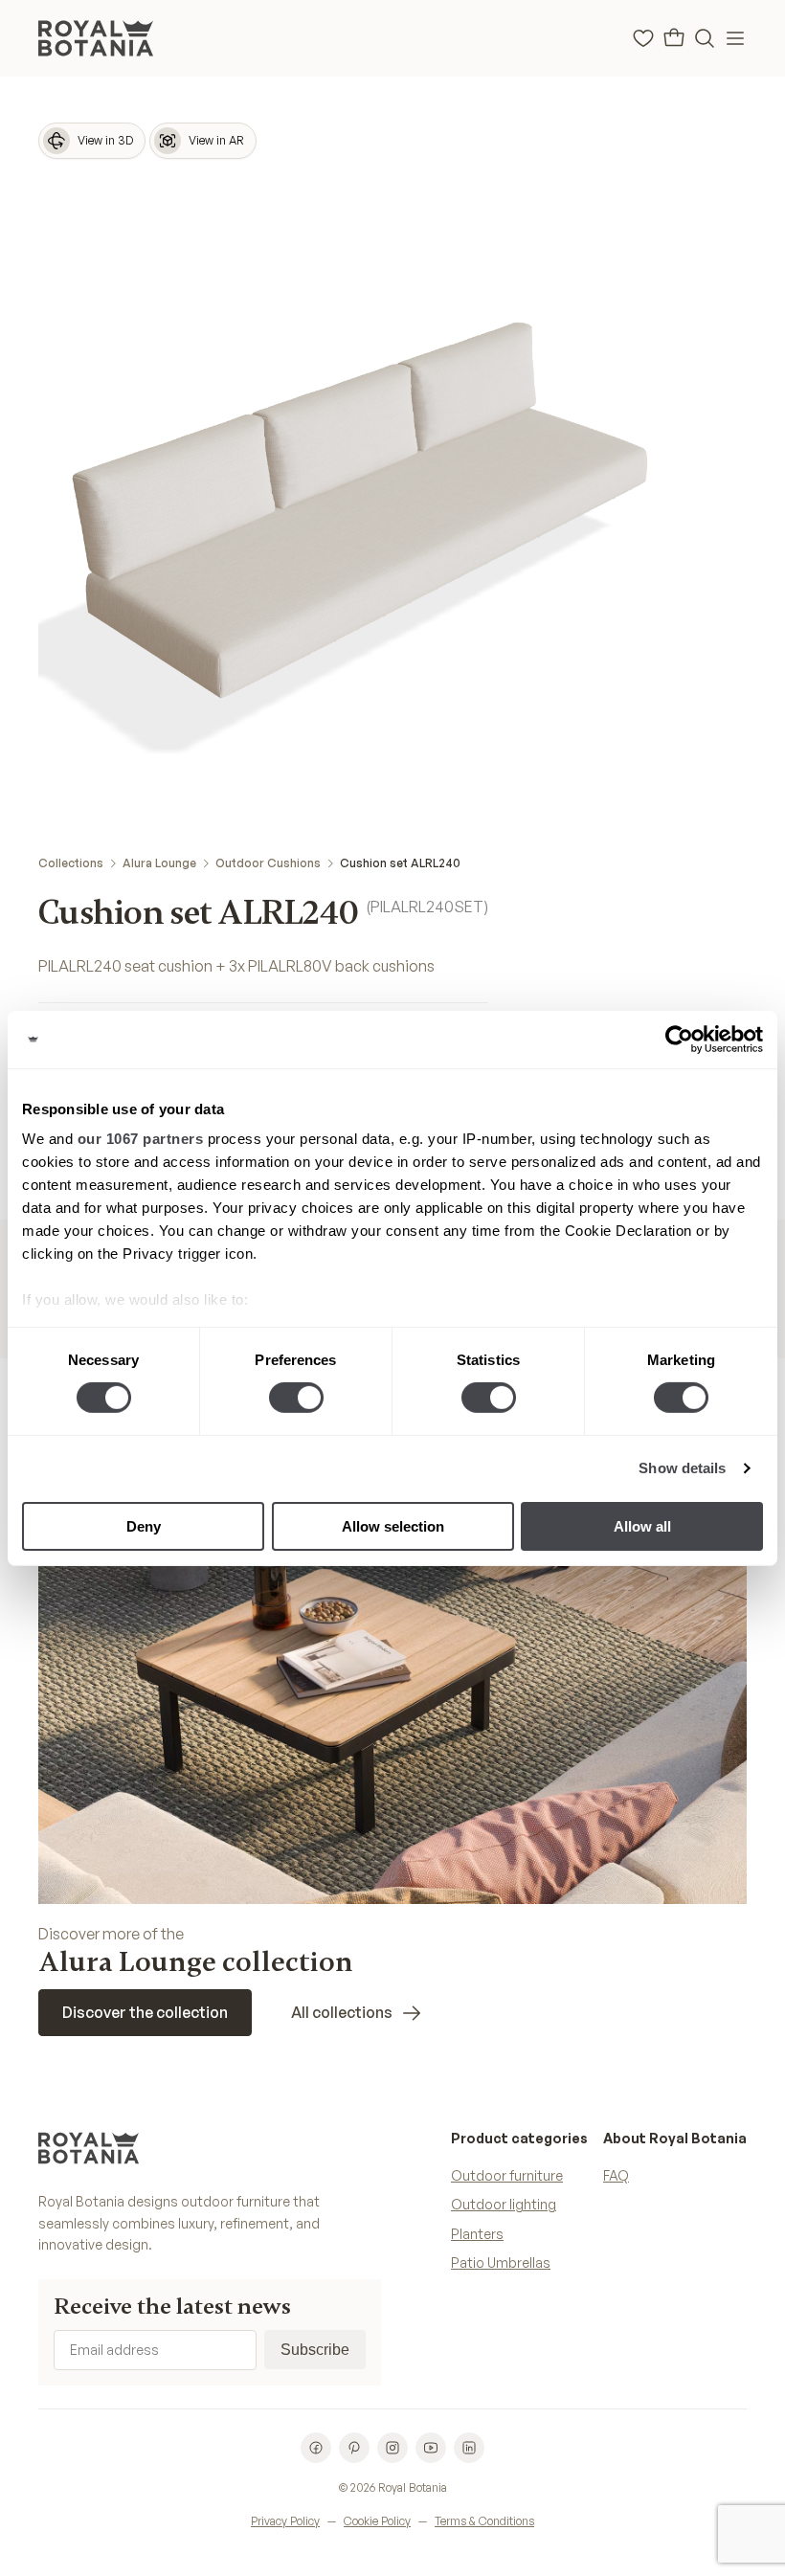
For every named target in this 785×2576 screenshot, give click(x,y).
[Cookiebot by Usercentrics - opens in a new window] (679, 1039)
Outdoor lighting (504, 2204)
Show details (682, 1468)
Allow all (642, 1526)
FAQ (616, 2175)
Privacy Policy (285, 2521)
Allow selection (393, 1526)
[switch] (296, 1398)
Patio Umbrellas (501, 2262)
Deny (144, 1526)
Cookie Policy (377, 2521)
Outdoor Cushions (268, 863)
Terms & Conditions (484, 2521)
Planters (477, 2234)
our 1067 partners (141, 1139)
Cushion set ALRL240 (400, 863)
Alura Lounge (159, 863)
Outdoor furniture (507, 2175)
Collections (71, 863)
